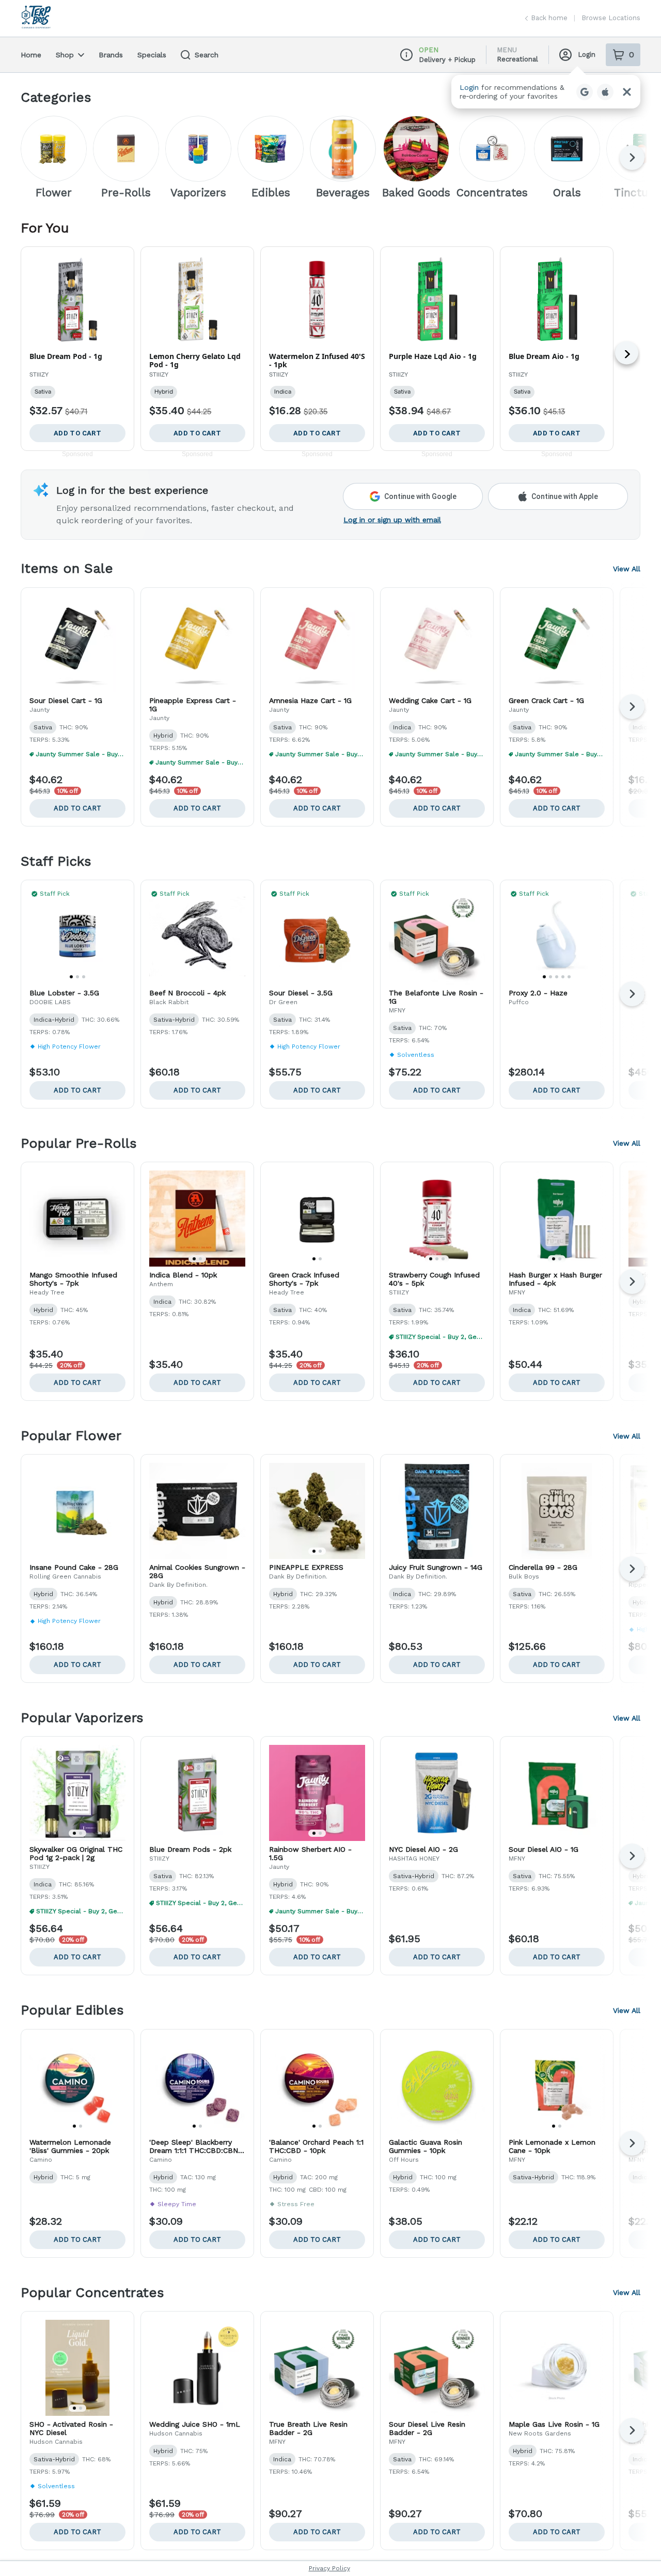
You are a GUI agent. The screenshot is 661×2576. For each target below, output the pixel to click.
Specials (152, 55)
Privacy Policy (329, 2568)
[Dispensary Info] (406, 55)
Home (31, 55)
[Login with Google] (585, 92)
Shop (65, 55)
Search (207, 55)
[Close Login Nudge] (627, 92)
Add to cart (77, 808)
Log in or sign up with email (392, 520)
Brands (111, 55)
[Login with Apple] (605, 92)
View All (627, 569)
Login (587, 54)
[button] (546, 92)
